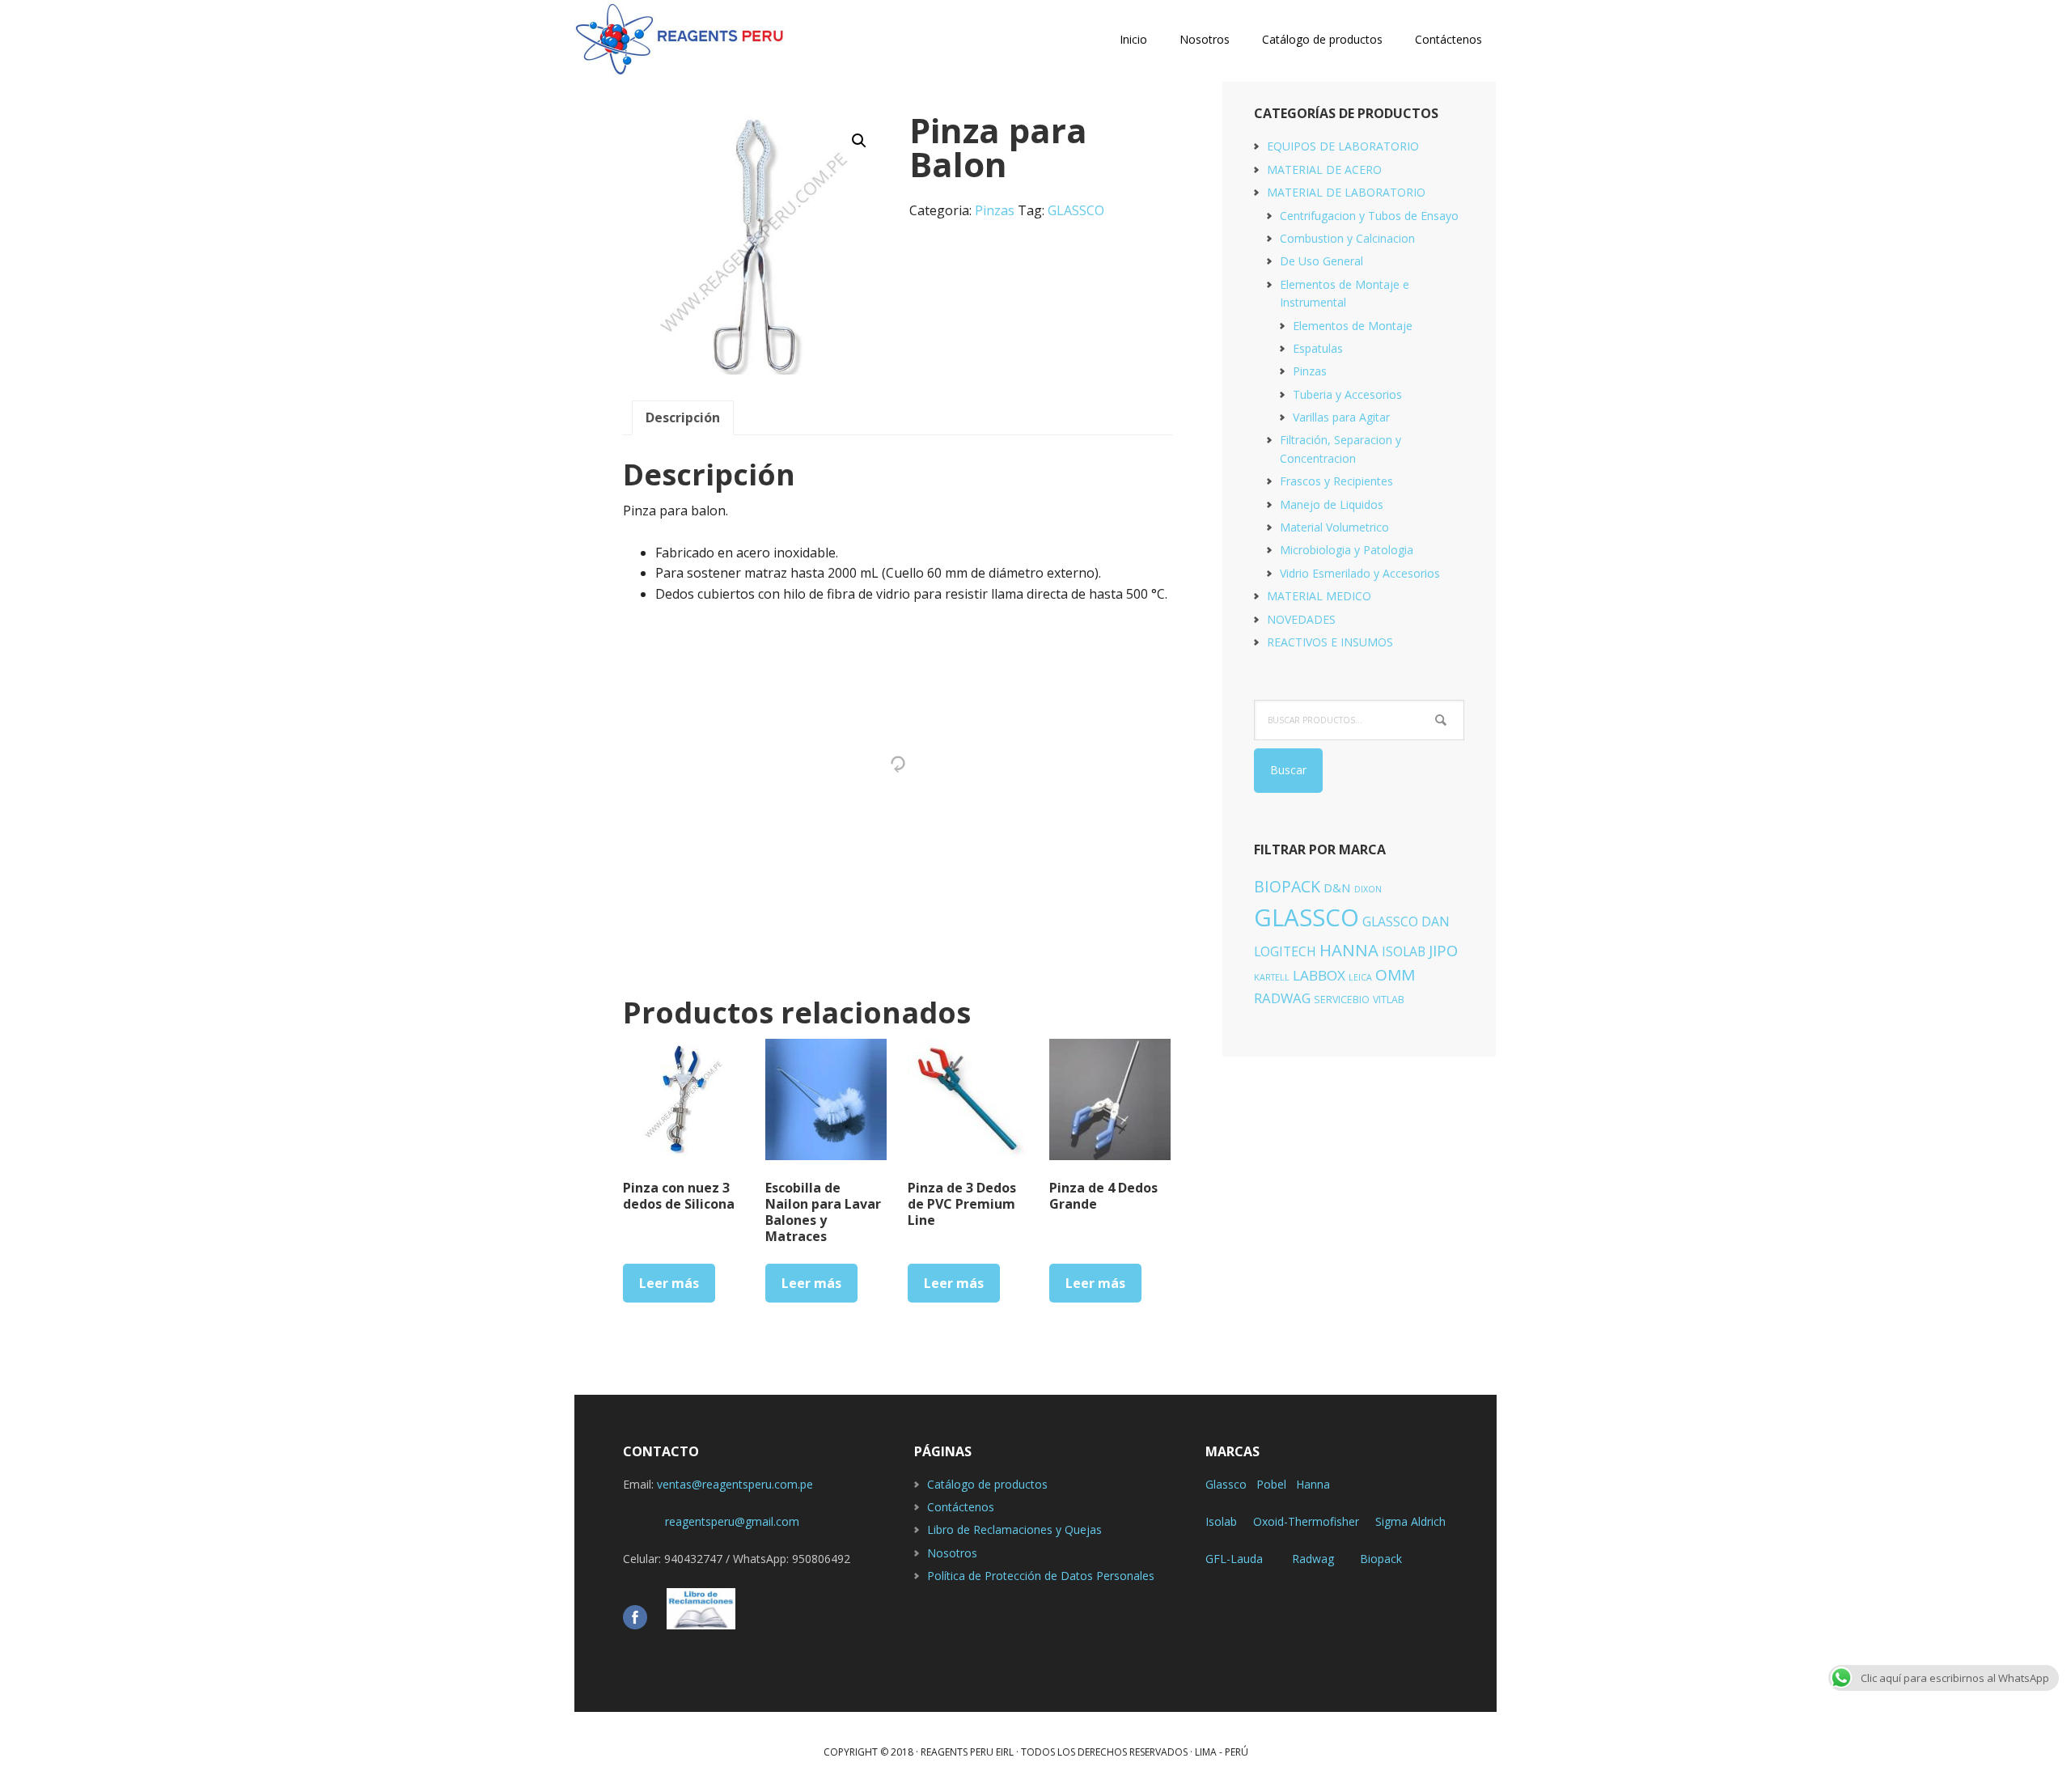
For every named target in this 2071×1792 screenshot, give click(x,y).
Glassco (1226, 1484)
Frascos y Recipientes (1336, 481)
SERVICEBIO (1342, 1000)
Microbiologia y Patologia (1347, 550)
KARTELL (1272, 977)
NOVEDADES (1301, 619)
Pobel (1271, 1484)
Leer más (669, 1283)
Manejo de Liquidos (1332, 504)
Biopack (1381, 1559)
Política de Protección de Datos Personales (1041, 1576)
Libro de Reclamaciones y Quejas (1014, 1529)
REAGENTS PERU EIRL (680, 40)
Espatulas (1318, 348)
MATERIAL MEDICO (1319, 596)
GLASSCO (1076, 210)
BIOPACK (1287, 886)
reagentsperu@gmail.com (711, 1521)
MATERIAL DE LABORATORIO (1346, 192)
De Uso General (1321, 261)
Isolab (1221, 1521)
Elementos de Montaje (1353, 326)
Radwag (1313, 1559)
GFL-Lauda (1234, 1559)
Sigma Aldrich (1410, 1521)
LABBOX (1319, 975)
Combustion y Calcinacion (1347, 238)
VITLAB (1389, 1000)
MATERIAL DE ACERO (1324, 169)
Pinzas (995, 210)
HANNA (1349, 950)
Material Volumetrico (1334, 527)
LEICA (1360, 977)
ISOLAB (1404, 951)
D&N (1337, 888)
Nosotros (952, 1553)
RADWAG (1282, 998)
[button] (859, 141)
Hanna (1313, 1484)
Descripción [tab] (683, 417)
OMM (1395, 975)
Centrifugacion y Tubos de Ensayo (1369, 216)
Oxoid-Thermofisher (1306, 1521)
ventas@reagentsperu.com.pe (735, 1484)
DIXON (1368, 889)
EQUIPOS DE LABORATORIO (1343, 146)
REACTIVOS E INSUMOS (1330, 642)
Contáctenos (961, 1507)
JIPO (1443, 950)
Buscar (1288, 770)
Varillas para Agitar (1341, 417)
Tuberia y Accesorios (1347, 394)
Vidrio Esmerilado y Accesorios (1360, 573)
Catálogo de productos (987, 1484)
